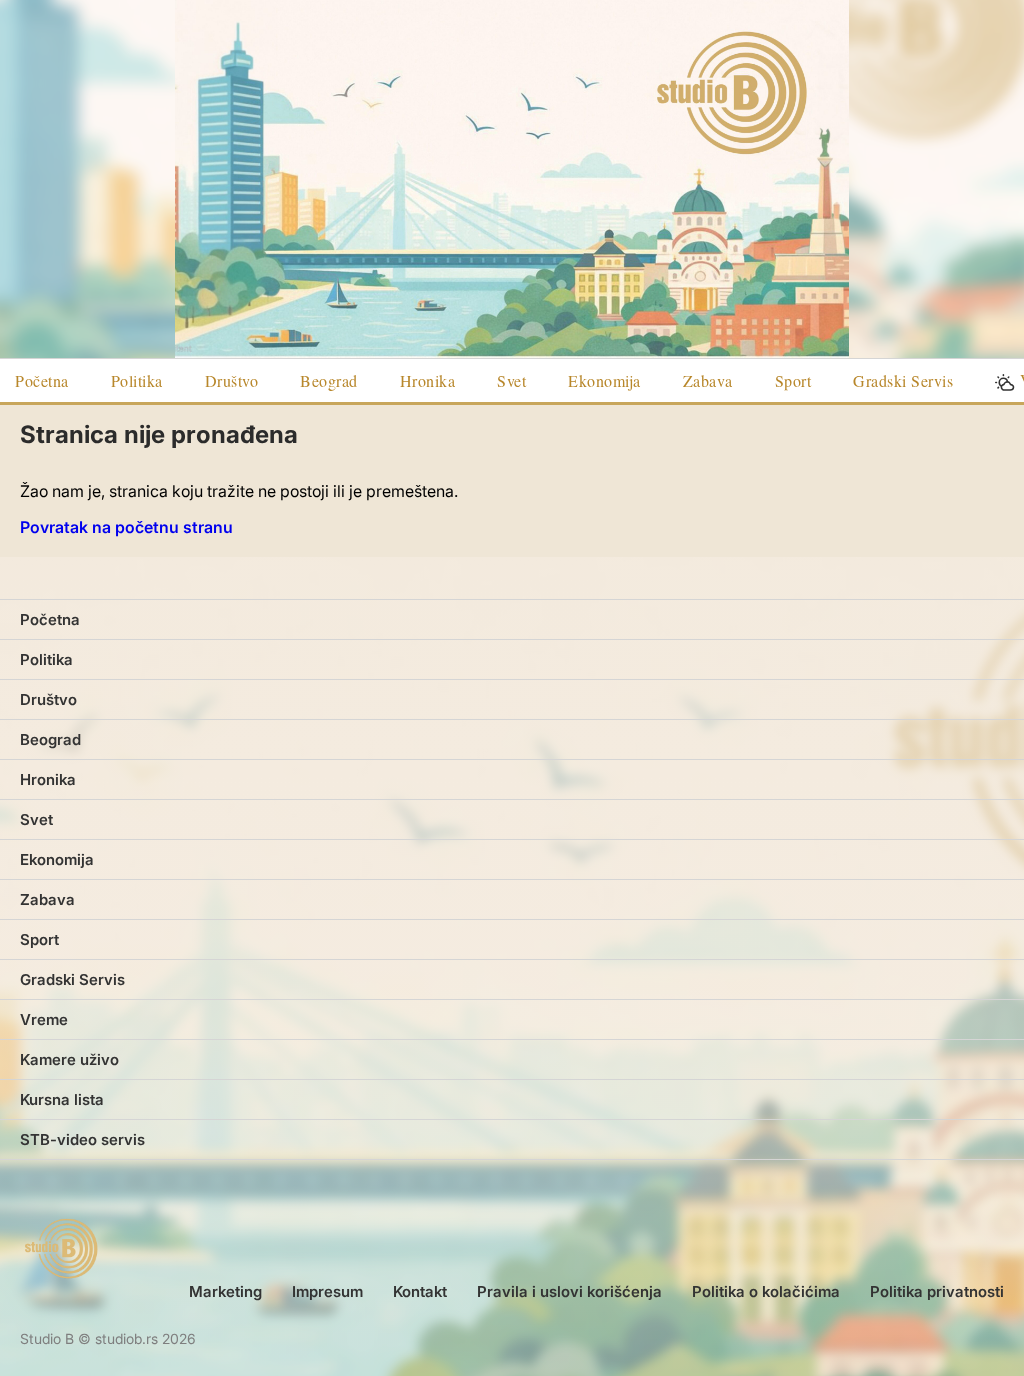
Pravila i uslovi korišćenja (569, 1291)
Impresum (327, 1291)
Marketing (225, 1291)
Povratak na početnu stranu (126, 527)
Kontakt (420, 1291)
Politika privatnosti (937, 1291)
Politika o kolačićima (766, 1291)
